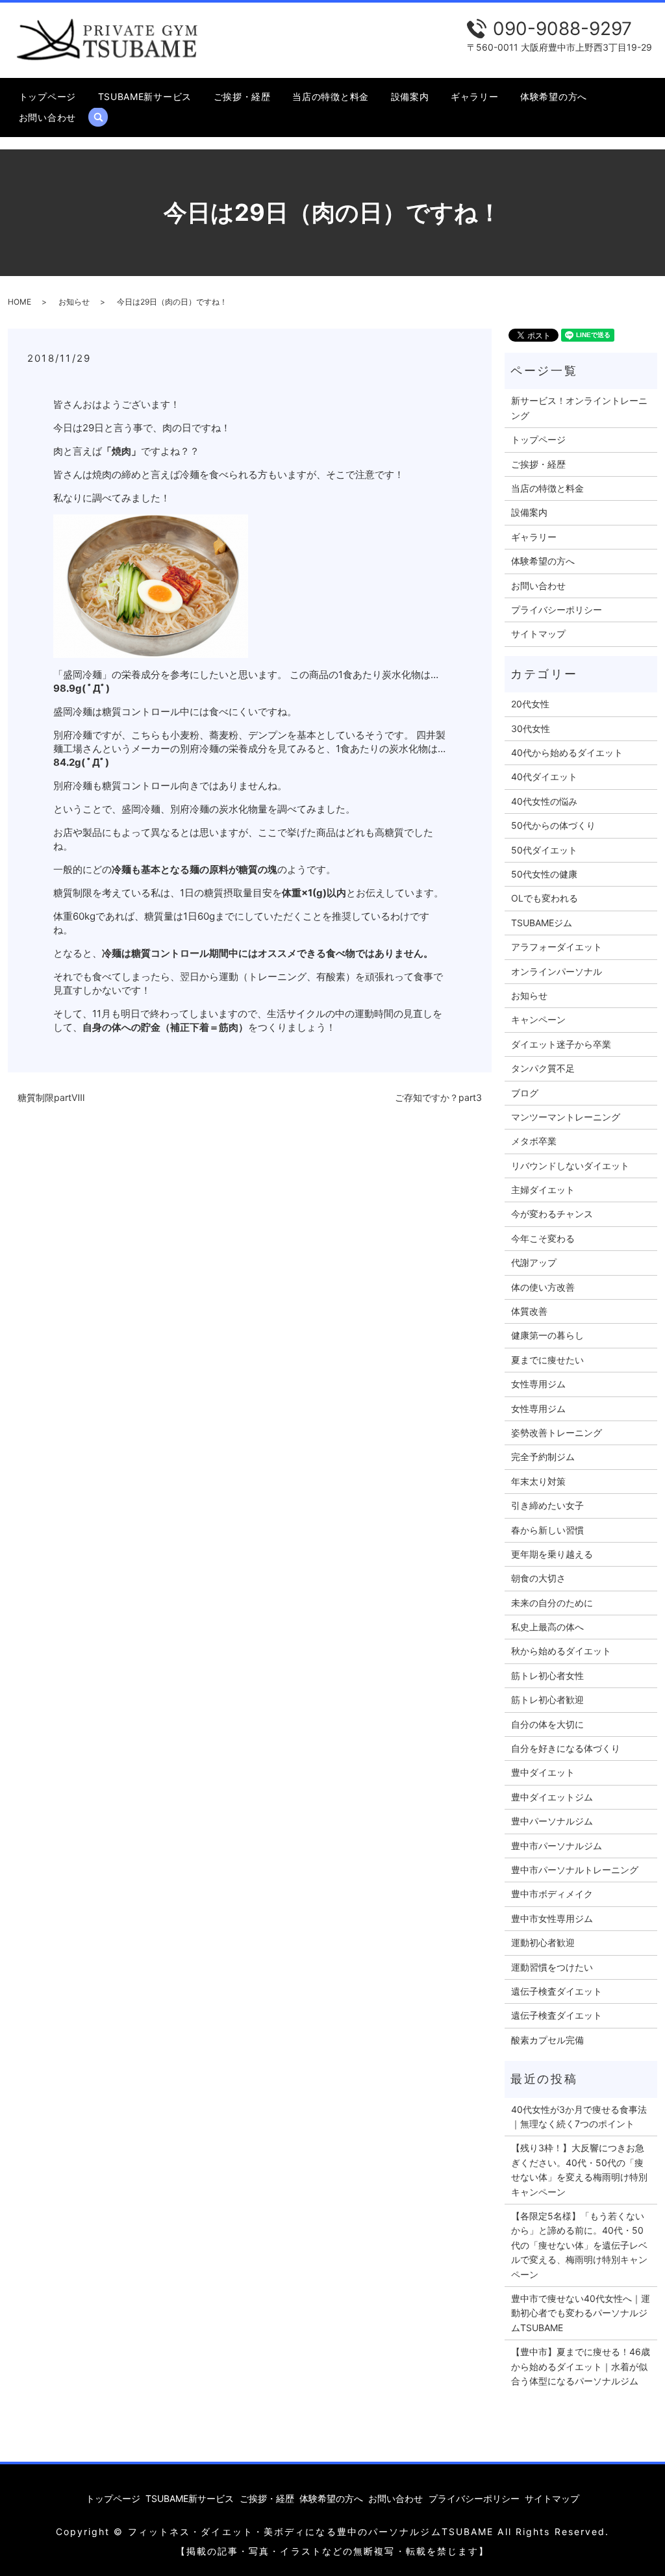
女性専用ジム (538, 1384)
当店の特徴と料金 (331, 96)
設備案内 (410, 96)
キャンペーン (538, 1019)
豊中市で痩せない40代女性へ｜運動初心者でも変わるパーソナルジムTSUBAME (581, 2313)
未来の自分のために (552, 1603)
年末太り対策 (538, 1481)
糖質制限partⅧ (51, 1097)
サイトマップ (538, 634)
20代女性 (530, 704)
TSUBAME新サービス (145, 96)
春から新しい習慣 (547, 1530)
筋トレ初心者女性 (547, 1675)
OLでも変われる (545, 898)
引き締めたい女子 (547, 1505)
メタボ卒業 (534, 1141)
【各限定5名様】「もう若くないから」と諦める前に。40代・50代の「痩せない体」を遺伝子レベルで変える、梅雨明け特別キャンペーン (579, 2245)
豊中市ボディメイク (552, 1894)
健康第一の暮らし (547, 1335)
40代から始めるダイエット (567, 752)
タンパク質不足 (543, 1068)
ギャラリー (475, 96)
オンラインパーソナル (557, 971)
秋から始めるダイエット (561, 1651)
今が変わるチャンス (552, 1214)
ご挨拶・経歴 (242, 96)
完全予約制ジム (543, 1457)
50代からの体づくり (553, 825)
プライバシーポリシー (557, 610)
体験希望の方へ (554, 96)
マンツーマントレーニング (566, 1117)
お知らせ (74, 302)
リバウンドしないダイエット (570, 1166)
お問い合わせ (47, 117)
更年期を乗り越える (552, 1554)
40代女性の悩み (544, 801)
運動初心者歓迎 (543, 1942)
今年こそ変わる (543, 1238)
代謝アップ (534, 1262)
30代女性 (531, 728)
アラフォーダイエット (557, 947)
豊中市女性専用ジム (552, 1918)
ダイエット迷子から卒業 (561, 1044)
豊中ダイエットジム (552, 1797)
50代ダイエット (544, 850)
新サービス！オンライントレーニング (579, 408)
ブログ (525, 1093)
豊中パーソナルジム (552, 1821)
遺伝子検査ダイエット (557, 1991)
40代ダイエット (544, 777)
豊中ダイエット (543, 1772)
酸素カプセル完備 (547, 2040)
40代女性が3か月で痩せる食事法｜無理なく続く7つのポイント (579, 2116)
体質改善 (529, 1311)
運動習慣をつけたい (552, 1967)
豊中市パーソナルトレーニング (575, 1870)
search (104, 117)
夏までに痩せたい (547, 1360)
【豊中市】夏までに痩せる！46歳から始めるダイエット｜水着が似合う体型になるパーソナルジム (581, 2366)
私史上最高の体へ (547, 1627)
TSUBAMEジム (542, 923)
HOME (19, 302)
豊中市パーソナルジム (557, 1846)
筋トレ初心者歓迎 (547, 1699)
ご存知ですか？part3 (438, 1097)
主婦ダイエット (543, 1190)
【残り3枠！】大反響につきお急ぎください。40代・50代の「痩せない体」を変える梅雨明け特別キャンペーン (579, 2169)
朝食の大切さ (538, 1578)
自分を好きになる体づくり (566, 1748)
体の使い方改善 (543, 1287)
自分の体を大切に (547, 1724)
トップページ (47, 96)
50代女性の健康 (544, 874)
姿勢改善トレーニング (557, 1433)
